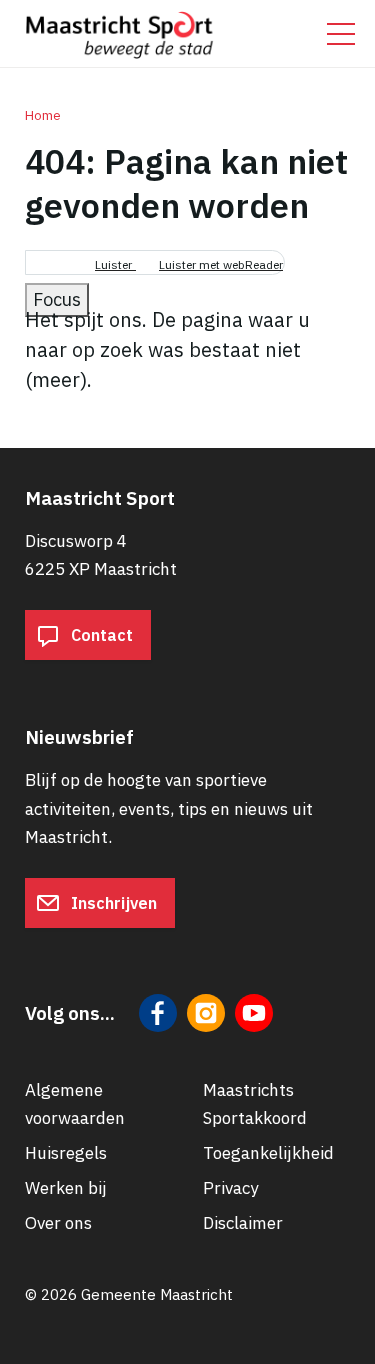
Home (43, 115)
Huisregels (66, 1153)
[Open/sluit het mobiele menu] (341, 34)
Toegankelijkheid (268, 1153)
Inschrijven (112, 903)
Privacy (230, 1188)
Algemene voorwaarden (75, 1104)
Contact (100, 635)
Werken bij (66, 1188)
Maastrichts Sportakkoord (255, 1104)
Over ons (58, 1223)
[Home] (119, 29)
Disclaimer (243, 1223)
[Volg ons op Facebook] (158, 1013)
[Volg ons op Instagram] (206, 1013)
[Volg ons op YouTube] (254, 1013)
